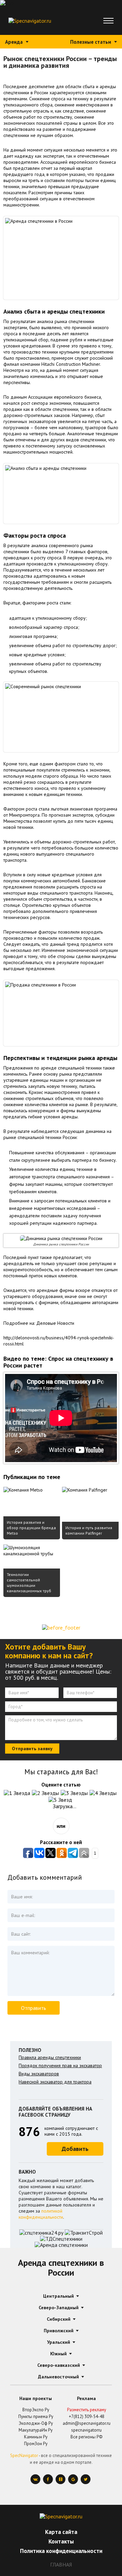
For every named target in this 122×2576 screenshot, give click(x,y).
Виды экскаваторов (39, 2074)
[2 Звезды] (46, 1793)
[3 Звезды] (75, 1793)
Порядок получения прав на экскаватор (60, 2065)
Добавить (75, 2149)
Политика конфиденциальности (61, 2551)
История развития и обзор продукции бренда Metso (31, 1528)
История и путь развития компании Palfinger (89, 1530)
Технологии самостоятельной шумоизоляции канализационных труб (29, 1583)
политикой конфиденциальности (41, 2214)
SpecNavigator (24, 2455)
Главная (61, 2564)
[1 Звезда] (18, 1793)
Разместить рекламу (87, 2410)
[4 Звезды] (104, 1793)
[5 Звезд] (61, 1800)
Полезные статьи (91, 42)
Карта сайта (61, 2532)
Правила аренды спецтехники (50, 2057)
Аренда (14, 42)
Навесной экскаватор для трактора (55, 2082)
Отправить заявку (32, 1749)
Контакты (61, 2541)
